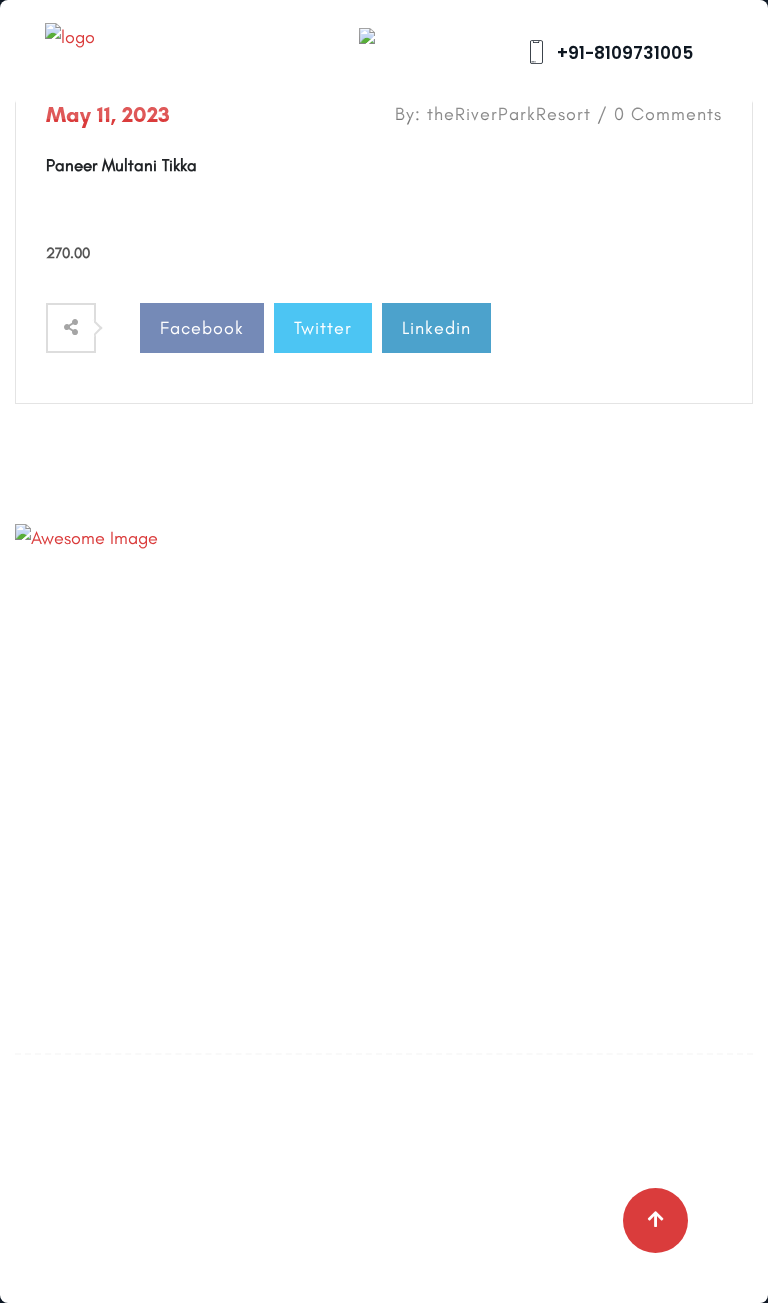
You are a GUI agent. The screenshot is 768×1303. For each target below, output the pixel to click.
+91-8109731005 (623, 53)
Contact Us (442, 686)
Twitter (323, 328)
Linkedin (436, 328)
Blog (416, 642)
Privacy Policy (451, 730)
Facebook (202, 328)
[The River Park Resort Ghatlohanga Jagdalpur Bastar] (125, 51)
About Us (433, 598)
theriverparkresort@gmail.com (229, 644)
